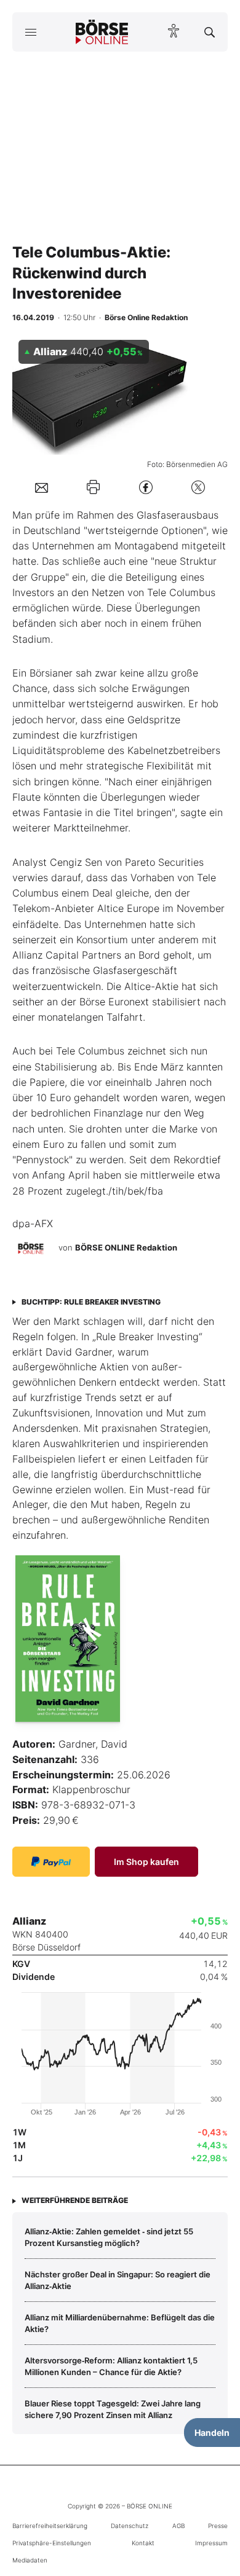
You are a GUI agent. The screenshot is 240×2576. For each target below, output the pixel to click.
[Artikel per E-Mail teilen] (42, 487)
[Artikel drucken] (93, 487)
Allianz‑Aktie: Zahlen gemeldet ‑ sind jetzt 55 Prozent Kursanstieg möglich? (109, 2237)
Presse (218, 2526)
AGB (178, 2526)
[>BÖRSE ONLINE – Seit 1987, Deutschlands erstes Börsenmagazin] (102, 32)
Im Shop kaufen (146, 1862)
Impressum (211, 2543)
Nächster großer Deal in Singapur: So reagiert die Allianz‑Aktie (118, 2280)
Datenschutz (130, 2526)
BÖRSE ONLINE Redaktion (126, 1247)
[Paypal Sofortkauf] (51, 1862)
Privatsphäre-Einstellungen (52, 2543)
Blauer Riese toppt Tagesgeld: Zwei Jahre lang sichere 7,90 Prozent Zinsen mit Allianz (113, 2409)
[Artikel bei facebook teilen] (146, 487)
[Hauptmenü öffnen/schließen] (30, 32)
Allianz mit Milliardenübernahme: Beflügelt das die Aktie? (120, 2323)
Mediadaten (30, 2560)
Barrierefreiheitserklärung (50, 2526)
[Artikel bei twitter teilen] (198, 487)
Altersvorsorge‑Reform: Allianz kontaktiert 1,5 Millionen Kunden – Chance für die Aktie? (111, 2366)
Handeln (212, 2433)
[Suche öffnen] (210, 32)
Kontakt (143, 2543)
